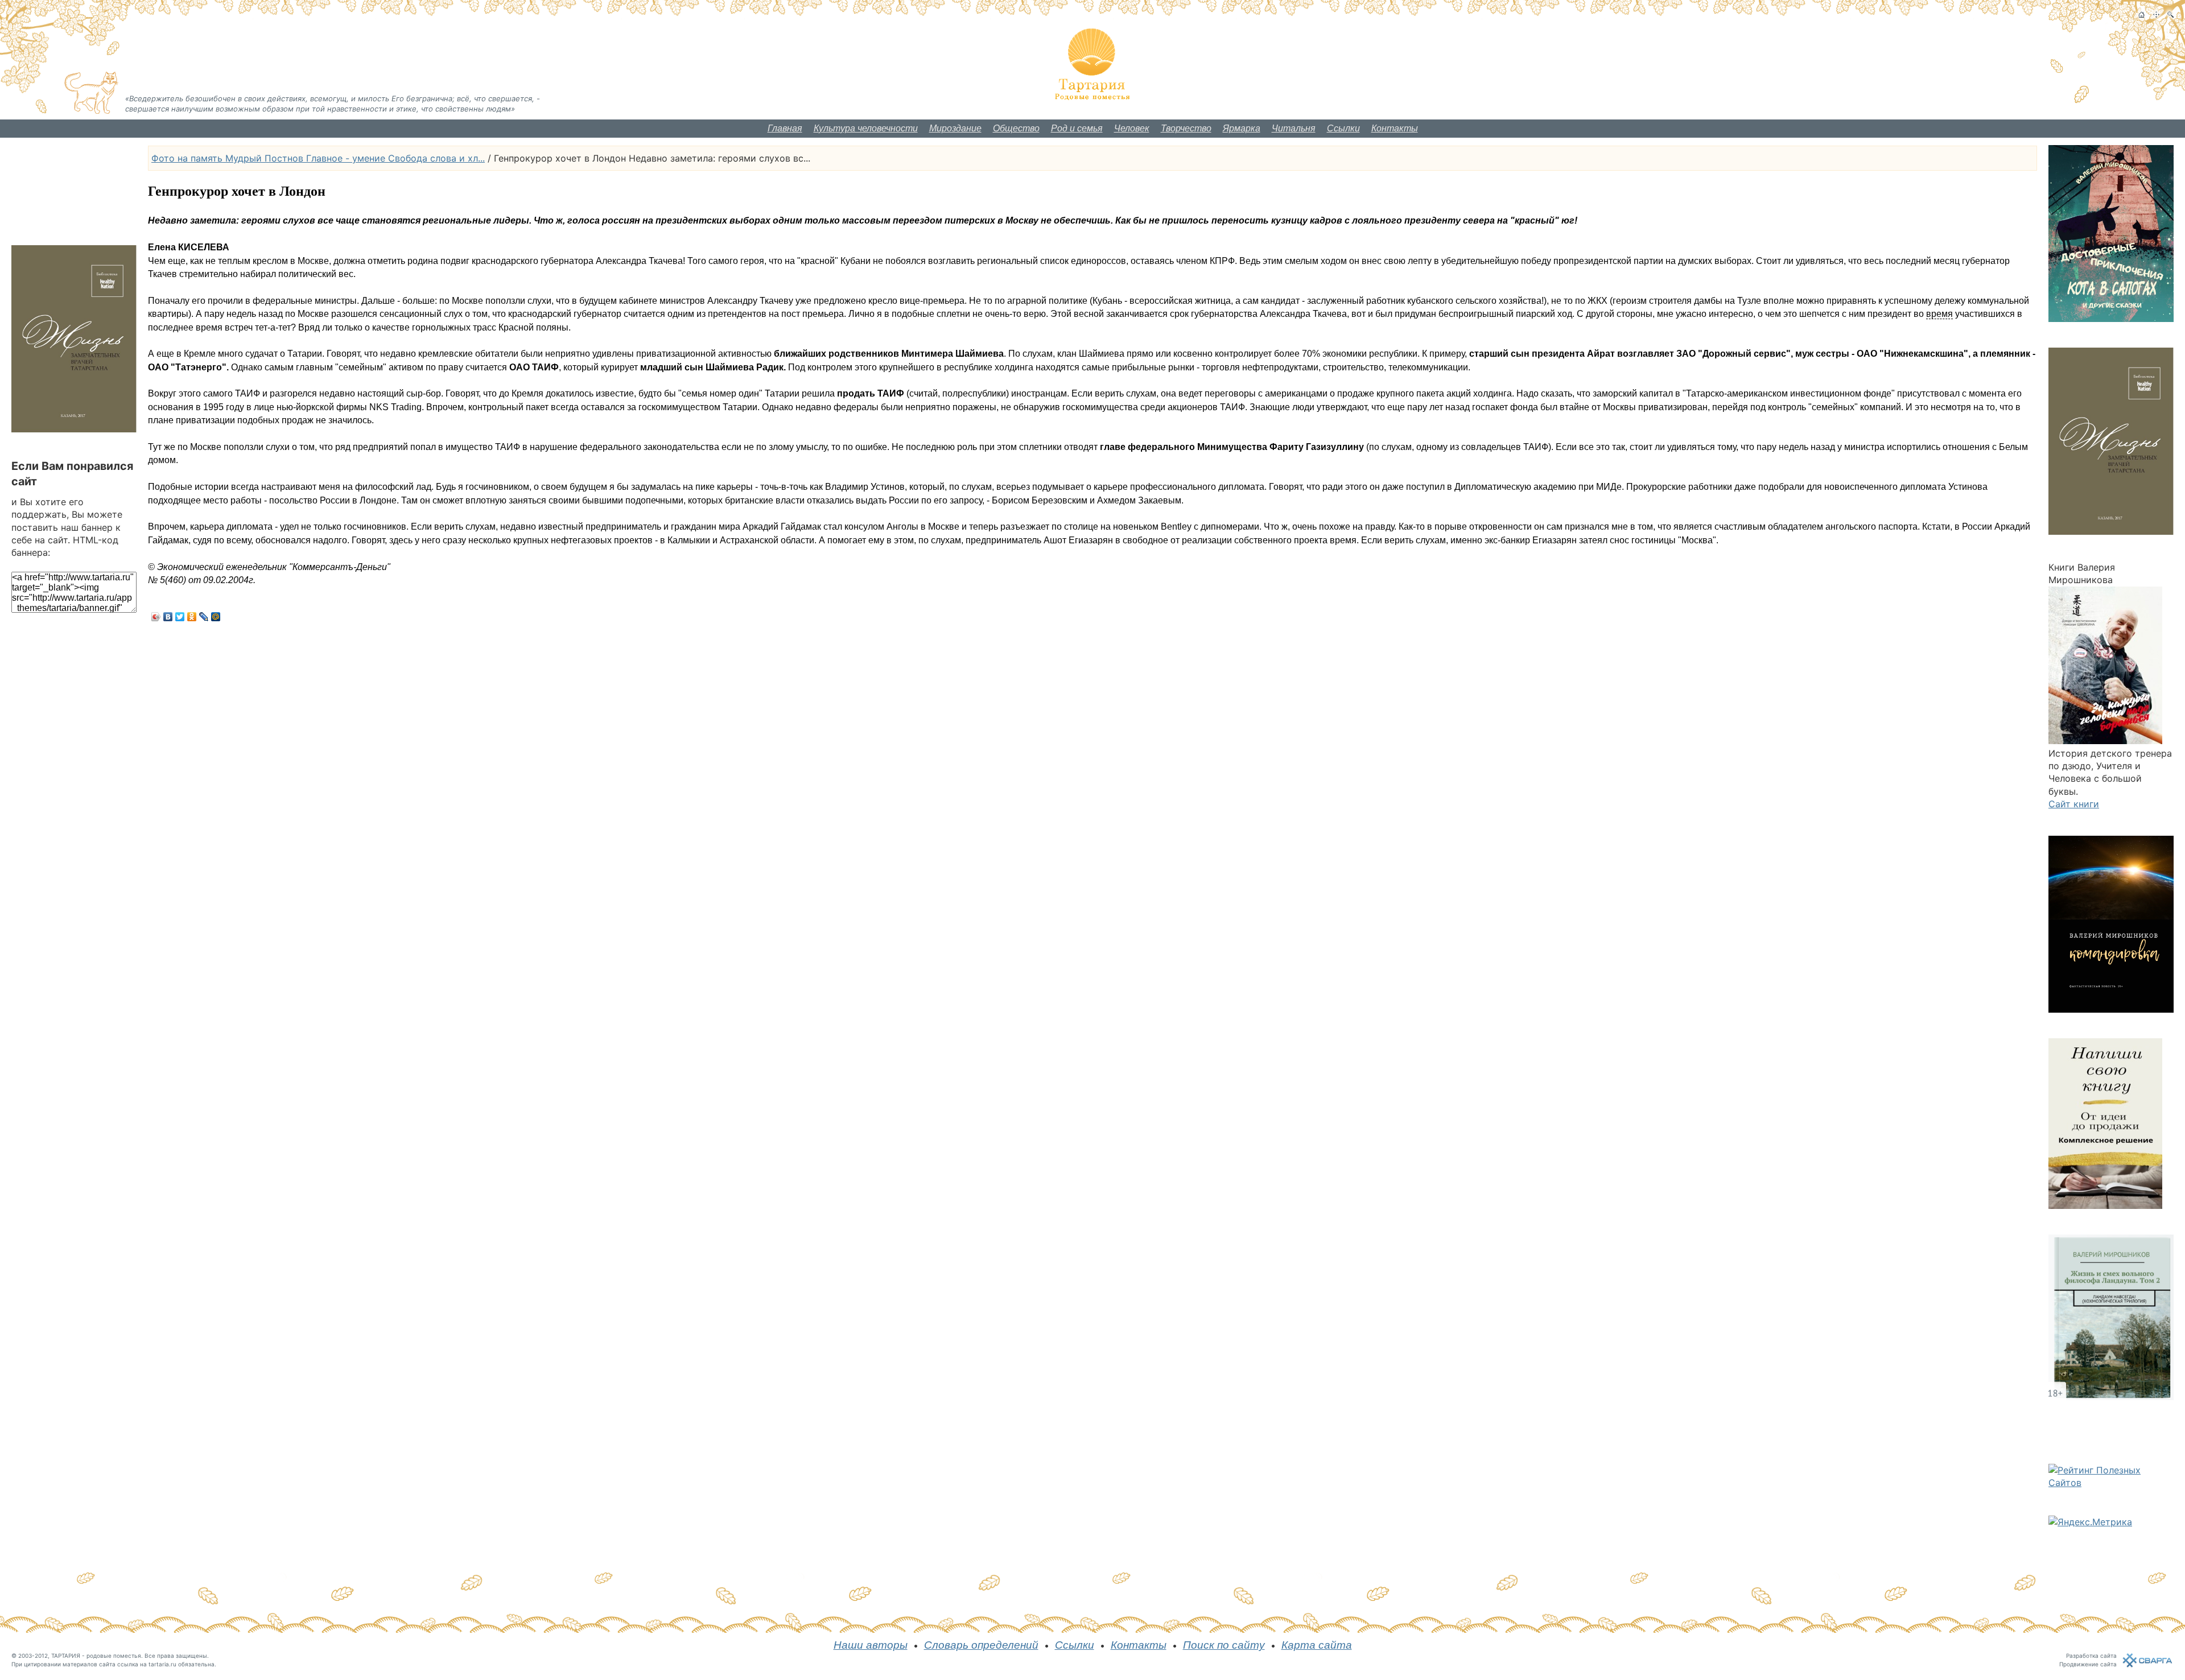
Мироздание (955, 128)
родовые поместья (114, 1656)
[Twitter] (180, 617)
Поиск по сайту (1224, 1645)
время (1939, 314)
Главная (785, 128)
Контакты (1395, 128)
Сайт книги (2074, 804)
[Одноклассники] (192, 617)
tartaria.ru (162, 1664)
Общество (1016, 128)
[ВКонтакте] (168, 617)
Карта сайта (1317, 1645)
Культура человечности (866, 128)
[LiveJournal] (204, 617)
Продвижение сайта (2088, 1664)
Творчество (1186, 128)
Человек (1132, 128)
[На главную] (2141, 15)
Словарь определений (981, 1645)
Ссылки (1343, 128)
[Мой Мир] (216, 617)
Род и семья (1077, 128)
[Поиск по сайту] (2170, 15)
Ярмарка (1242, 128)
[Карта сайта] (2156, 15)
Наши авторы (871, 1645)
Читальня (1294, 128)
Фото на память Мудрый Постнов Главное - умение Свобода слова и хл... (318, 158)
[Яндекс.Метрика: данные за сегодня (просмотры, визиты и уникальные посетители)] (2090, 1522)
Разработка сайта (2091, 1656)
